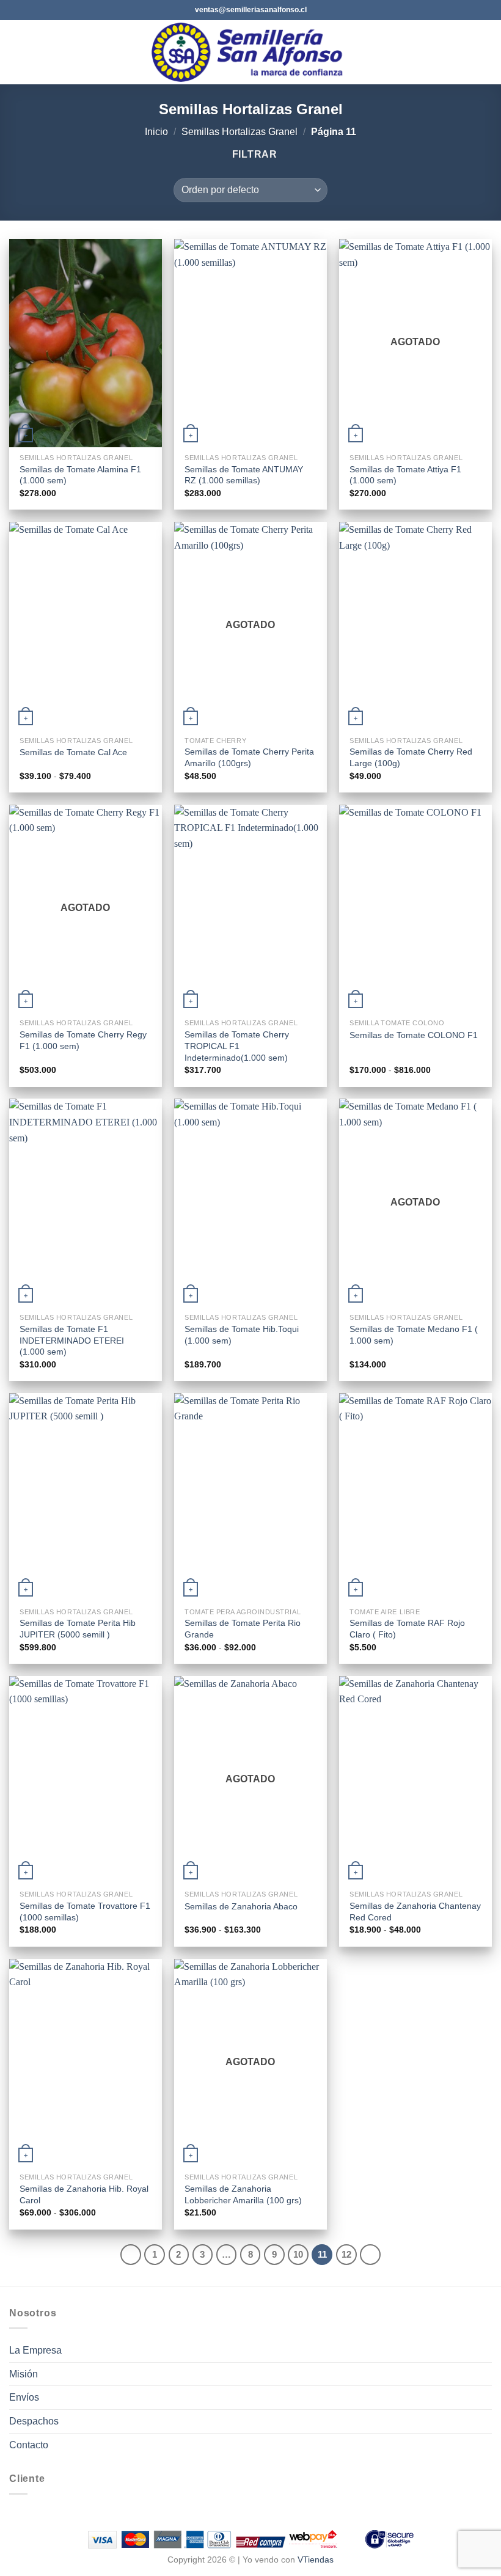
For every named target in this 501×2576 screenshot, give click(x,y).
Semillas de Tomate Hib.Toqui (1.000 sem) (242, 1335)
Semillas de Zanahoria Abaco (241, 1906)
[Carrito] (486, 53)
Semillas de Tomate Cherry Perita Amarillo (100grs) (249, 757)
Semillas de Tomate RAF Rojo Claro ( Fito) (407, 1629)
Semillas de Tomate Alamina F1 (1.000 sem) (80, 475)
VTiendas (316, 2560)
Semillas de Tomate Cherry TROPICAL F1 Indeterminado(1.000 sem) (237, 1046)
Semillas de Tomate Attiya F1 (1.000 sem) (405, 475)
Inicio (156, 132)
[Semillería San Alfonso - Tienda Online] (251, 52)
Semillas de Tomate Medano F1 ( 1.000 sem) (414, 1335)
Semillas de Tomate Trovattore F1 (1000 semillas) (85, 1912)
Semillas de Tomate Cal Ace (73, 752)
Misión (24, 2374)
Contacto (29, 2445)
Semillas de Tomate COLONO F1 (414, 1035)
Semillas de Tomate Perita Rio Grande (243, 1629)
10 (298, 2254)
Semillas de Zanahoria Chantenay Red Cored (415, 1912)
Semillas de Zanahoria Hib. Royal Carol (84, 2194)
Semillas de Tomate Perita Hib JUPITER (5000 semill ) (78, 1629)
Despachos (34, 2421)
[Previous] (131, 2255)
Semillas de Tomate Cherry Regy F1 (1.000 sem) (83, 1040)
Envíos (24, 2397)
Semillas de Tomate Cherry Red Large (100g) (411, 757)
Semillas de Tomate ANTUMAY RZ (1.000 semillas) (244, 475)
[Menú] (16, 52)
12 (346, 2254)
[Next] (370, 2255)
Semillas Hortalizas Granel (240, 132)
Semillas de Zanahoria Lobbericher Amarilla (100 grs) (243, 2194)
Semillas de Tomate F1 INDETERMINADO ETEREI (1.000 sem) (72, 1340)
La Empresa (35, 2350)
